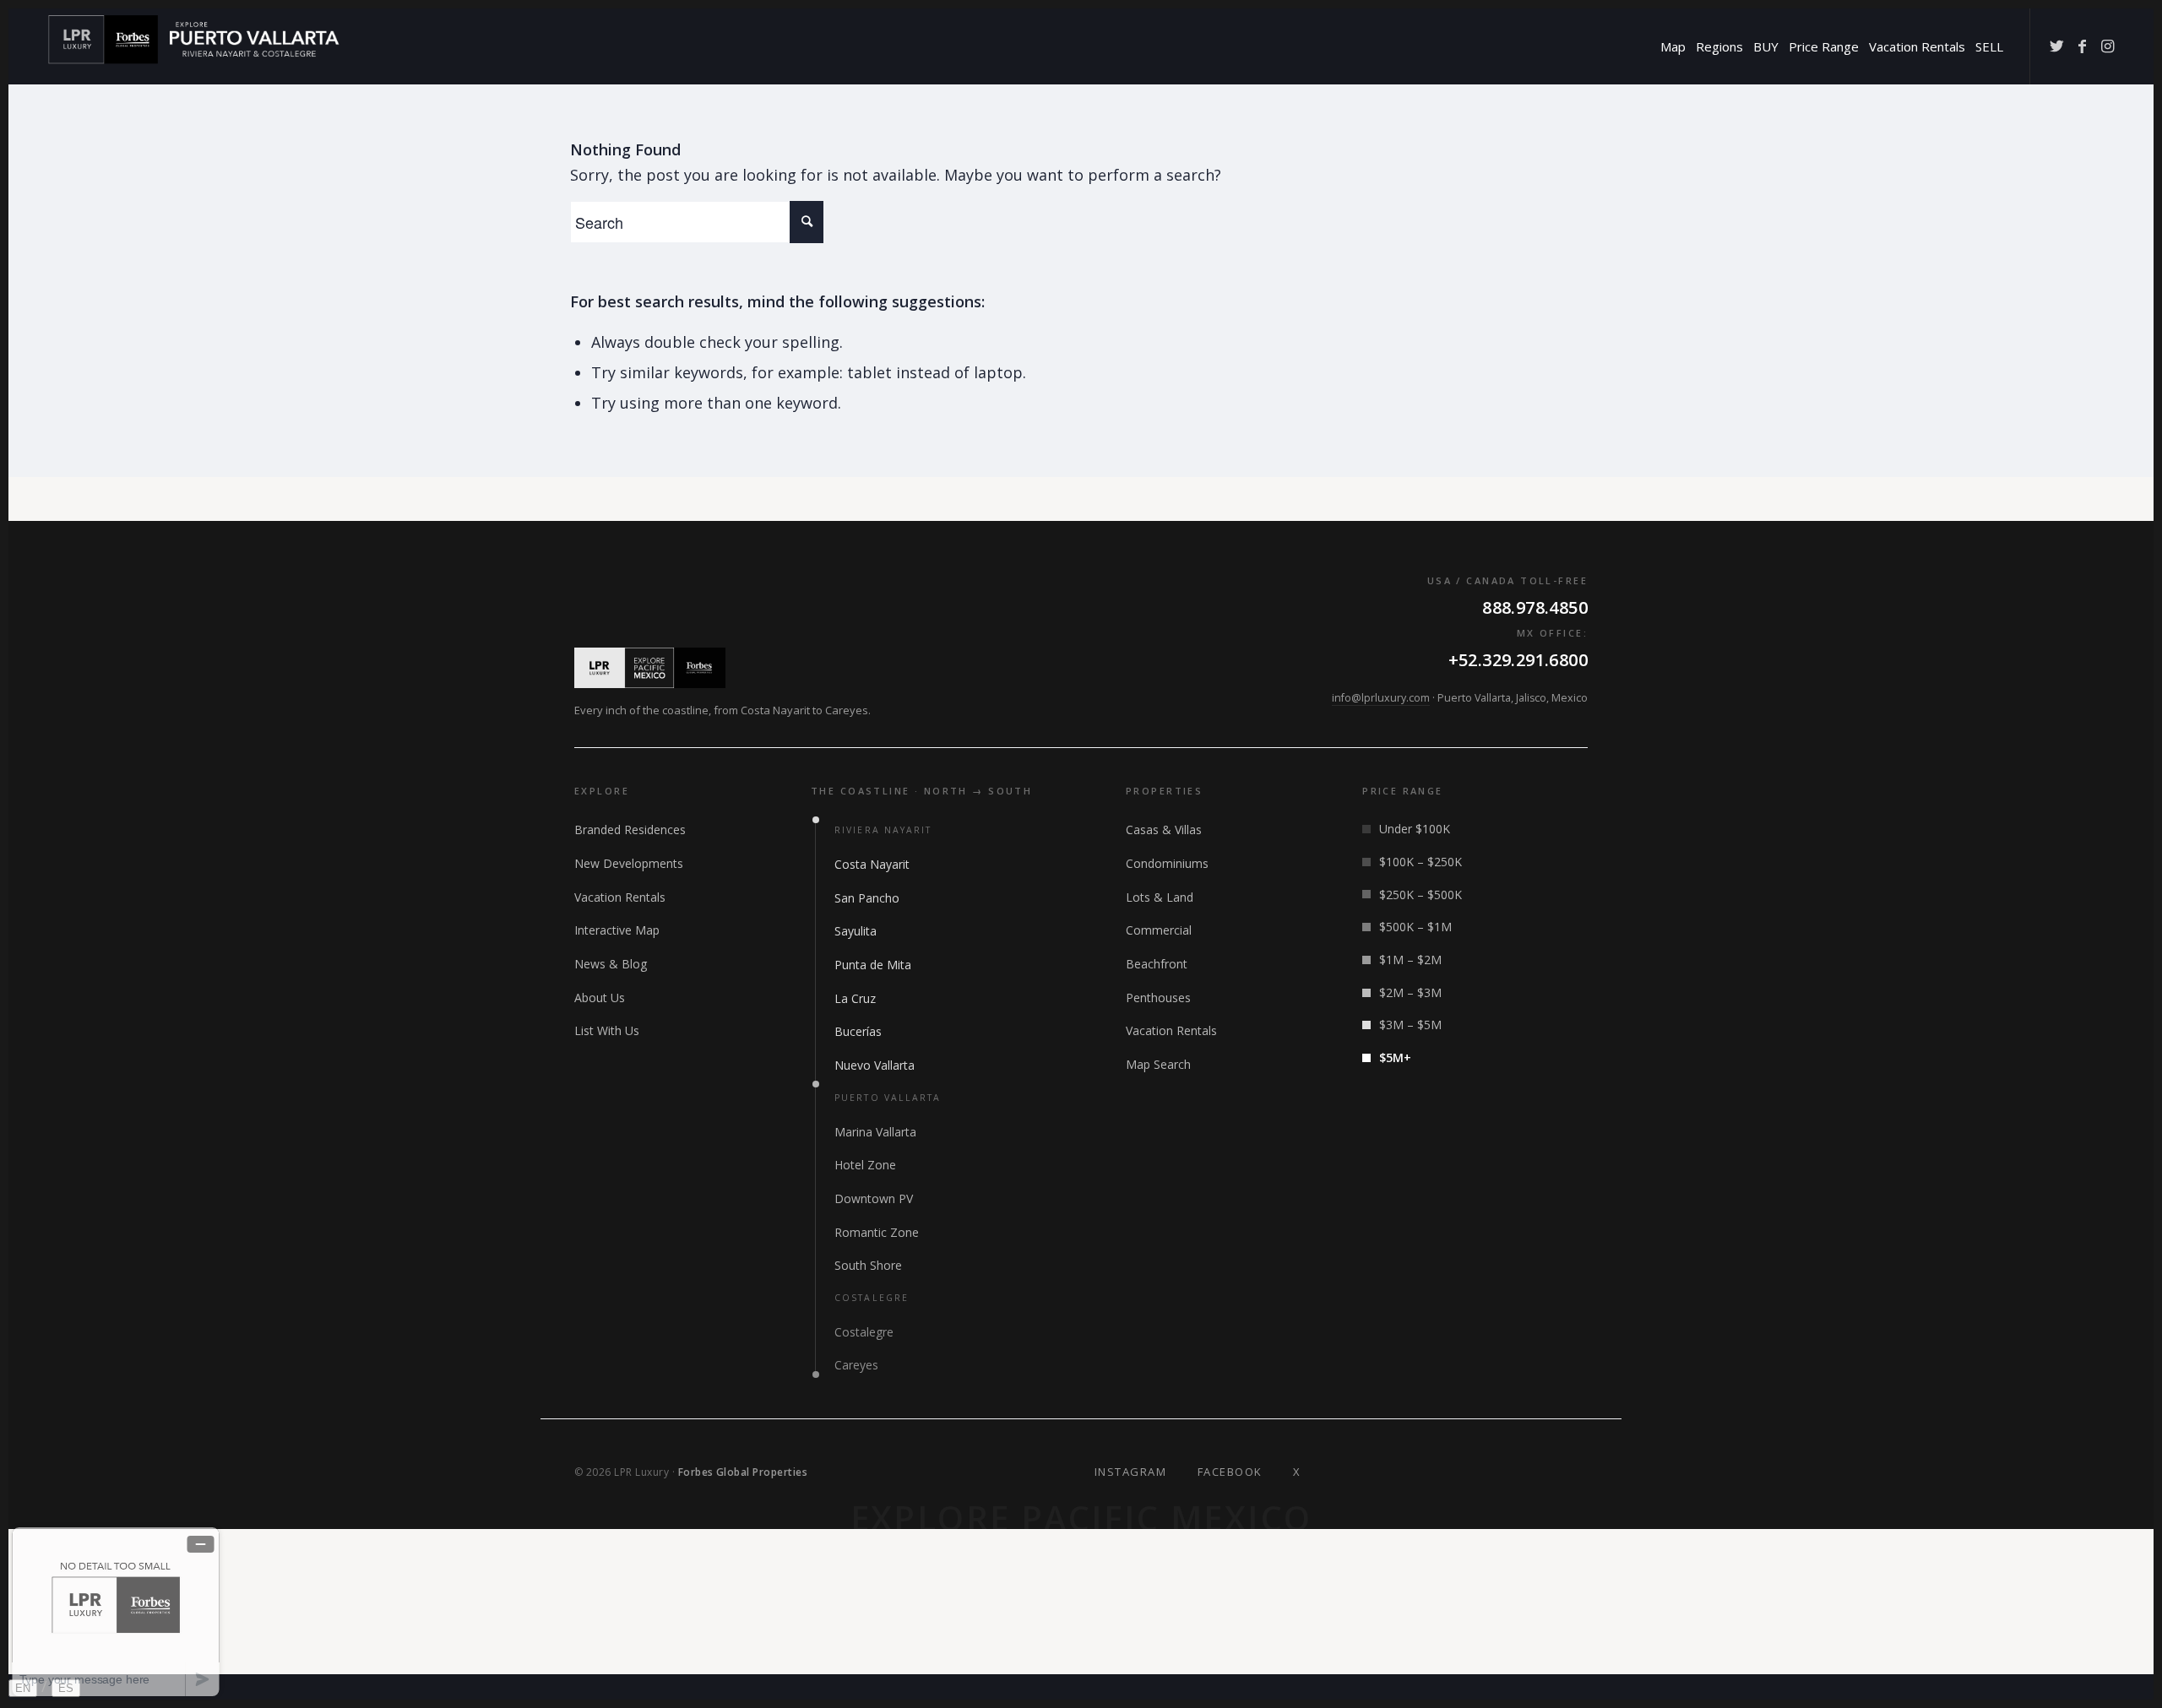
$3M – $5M (1410, 1025)
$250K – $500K (1421, 895)
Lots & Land (1160, 897)
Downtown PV (874, 1198)
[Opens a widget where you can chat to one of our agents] (116, 1611)
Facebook (1230, 1472)
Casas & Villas (1164, 830)
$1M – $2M (1410, 960)
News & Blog (611, 964)
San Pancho (867, 898)
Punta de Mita (873, 965)
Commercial (1159, 930)
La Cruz (855, 998)
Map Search (1158, 1064)
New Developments (629, 863)
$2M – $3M (1410, 992)
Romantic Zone (877, 1232)
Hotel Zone (865, 1165)
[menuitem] (1673, 46)
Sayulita (856, 931)
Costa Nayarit (872, 864)
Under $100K (1415, 829)
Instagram (1131, 1472)
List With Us (607, 1030)
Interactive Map (617, 930)
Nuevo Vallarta (875, 1065)
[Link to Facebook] (2082, 46)
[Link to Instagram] (2107, 46)
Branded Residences (630, 830)
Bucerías (858, 1031)
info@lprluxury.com (1381, 698)
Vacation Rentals (620, 897)
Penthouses (1158, 998)
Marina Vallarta (875, 1132)
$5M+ (1395, 1057)
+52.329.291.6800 (1518, 660)
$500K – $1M (1415, 927)
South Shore (868, 1265)
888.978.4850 (1535, 607)
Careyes (856, 1365)
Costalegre (864, 1332)
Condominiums (1167, 863)
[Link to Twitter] (2056, 46)
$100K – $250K (1421, 862)
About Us (600, 998)
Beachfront (1157, 964)
